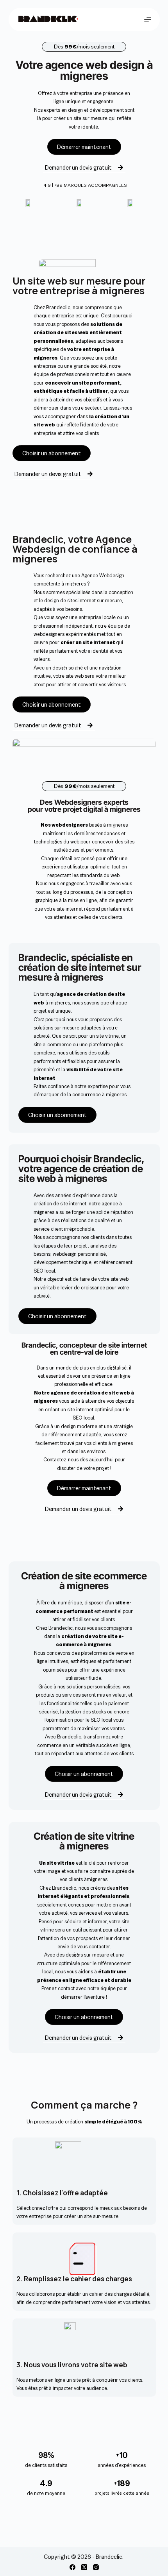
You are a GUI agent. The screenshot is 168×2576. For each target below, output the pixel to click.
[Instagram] (96, 2567)
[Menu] (148, 20)
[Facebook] (72, 2567)
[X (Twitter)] (84, 2567)
